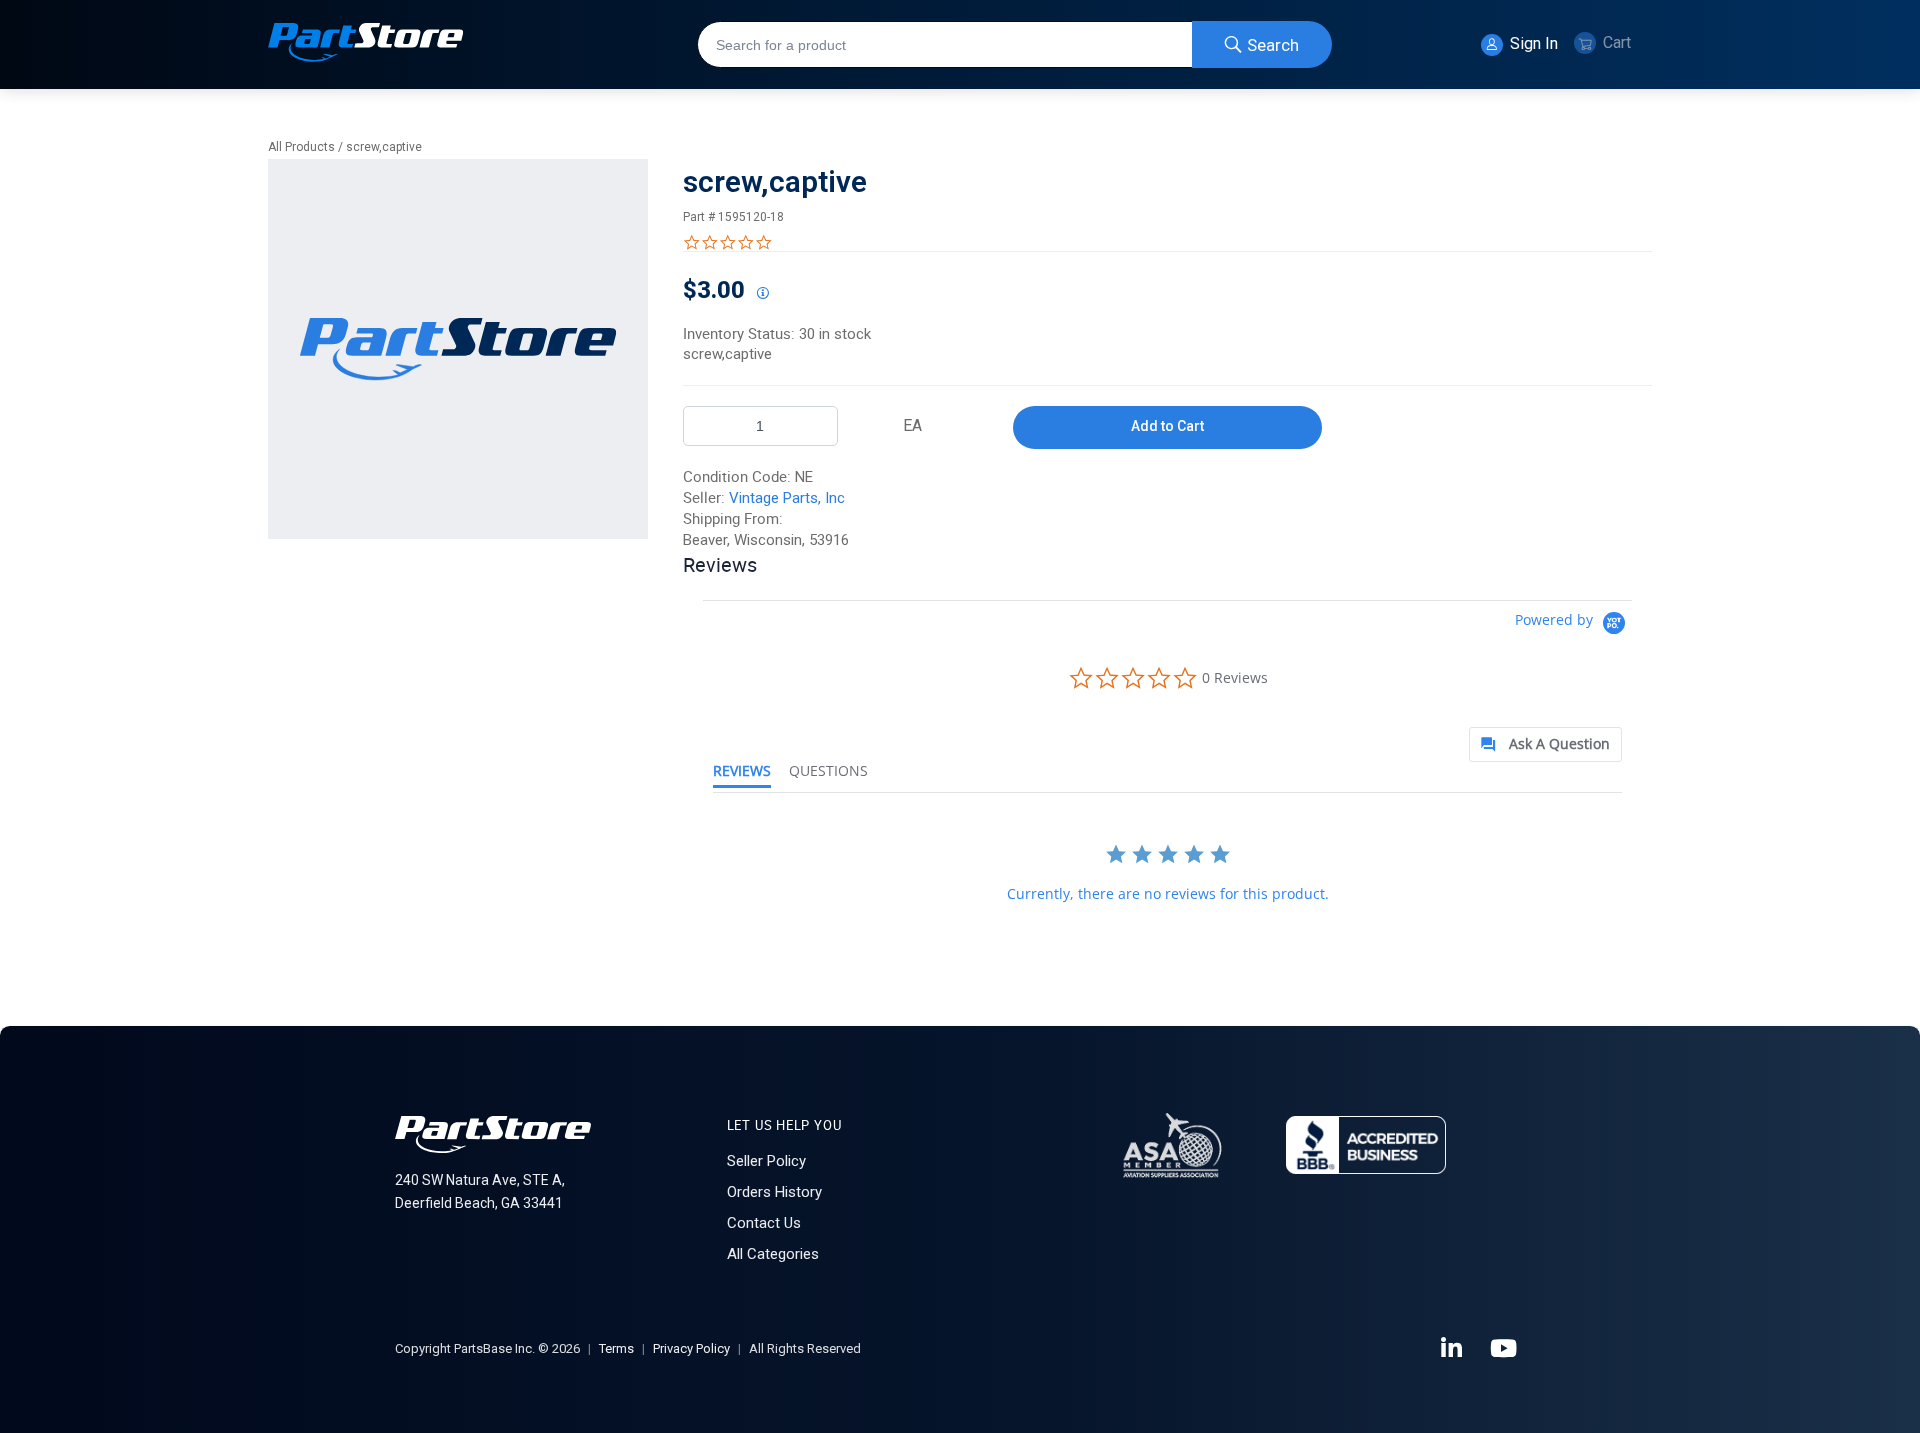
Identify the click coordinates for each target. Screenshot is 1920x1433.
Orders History (774, 1192)
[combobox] (1014, 44)
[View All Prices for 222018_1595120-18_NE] (762, 294)
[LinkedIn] (1453, 1349)
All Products (301, 147)
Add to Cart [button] (1167, 426)
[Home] (366, 44)
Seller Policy (766, 1161)
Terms (616, 1348)
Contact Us (764, 1223)
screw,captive (384, 147)
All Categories (773, 1254)
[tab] (1545, 744)
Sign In (1532, 43)
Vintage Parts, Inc (787, 498)
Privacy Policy (691, 1348)
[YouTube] (1505, 1349)
